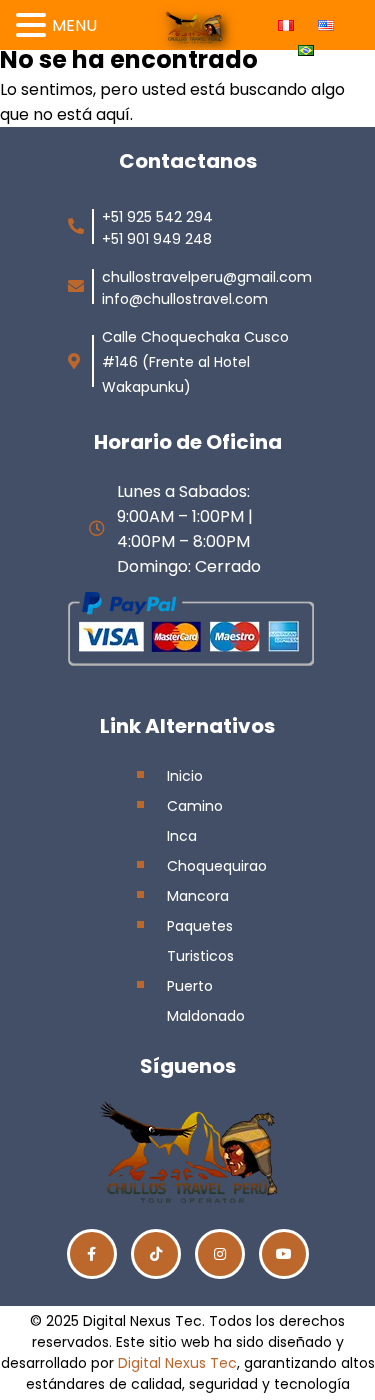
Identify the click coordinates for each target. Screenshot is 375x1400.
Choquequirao (217, 866)
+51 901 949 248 (157, 239)
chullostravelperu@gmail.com (207, 277)
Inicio (185, 776)
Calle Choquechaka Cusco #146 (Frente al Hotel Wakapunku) (195, 362)
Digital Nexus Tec (177, 1363)
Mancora (198, 896)
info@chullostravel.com (185, 299)
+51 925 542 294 (157, 217)
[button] (34, 22)
